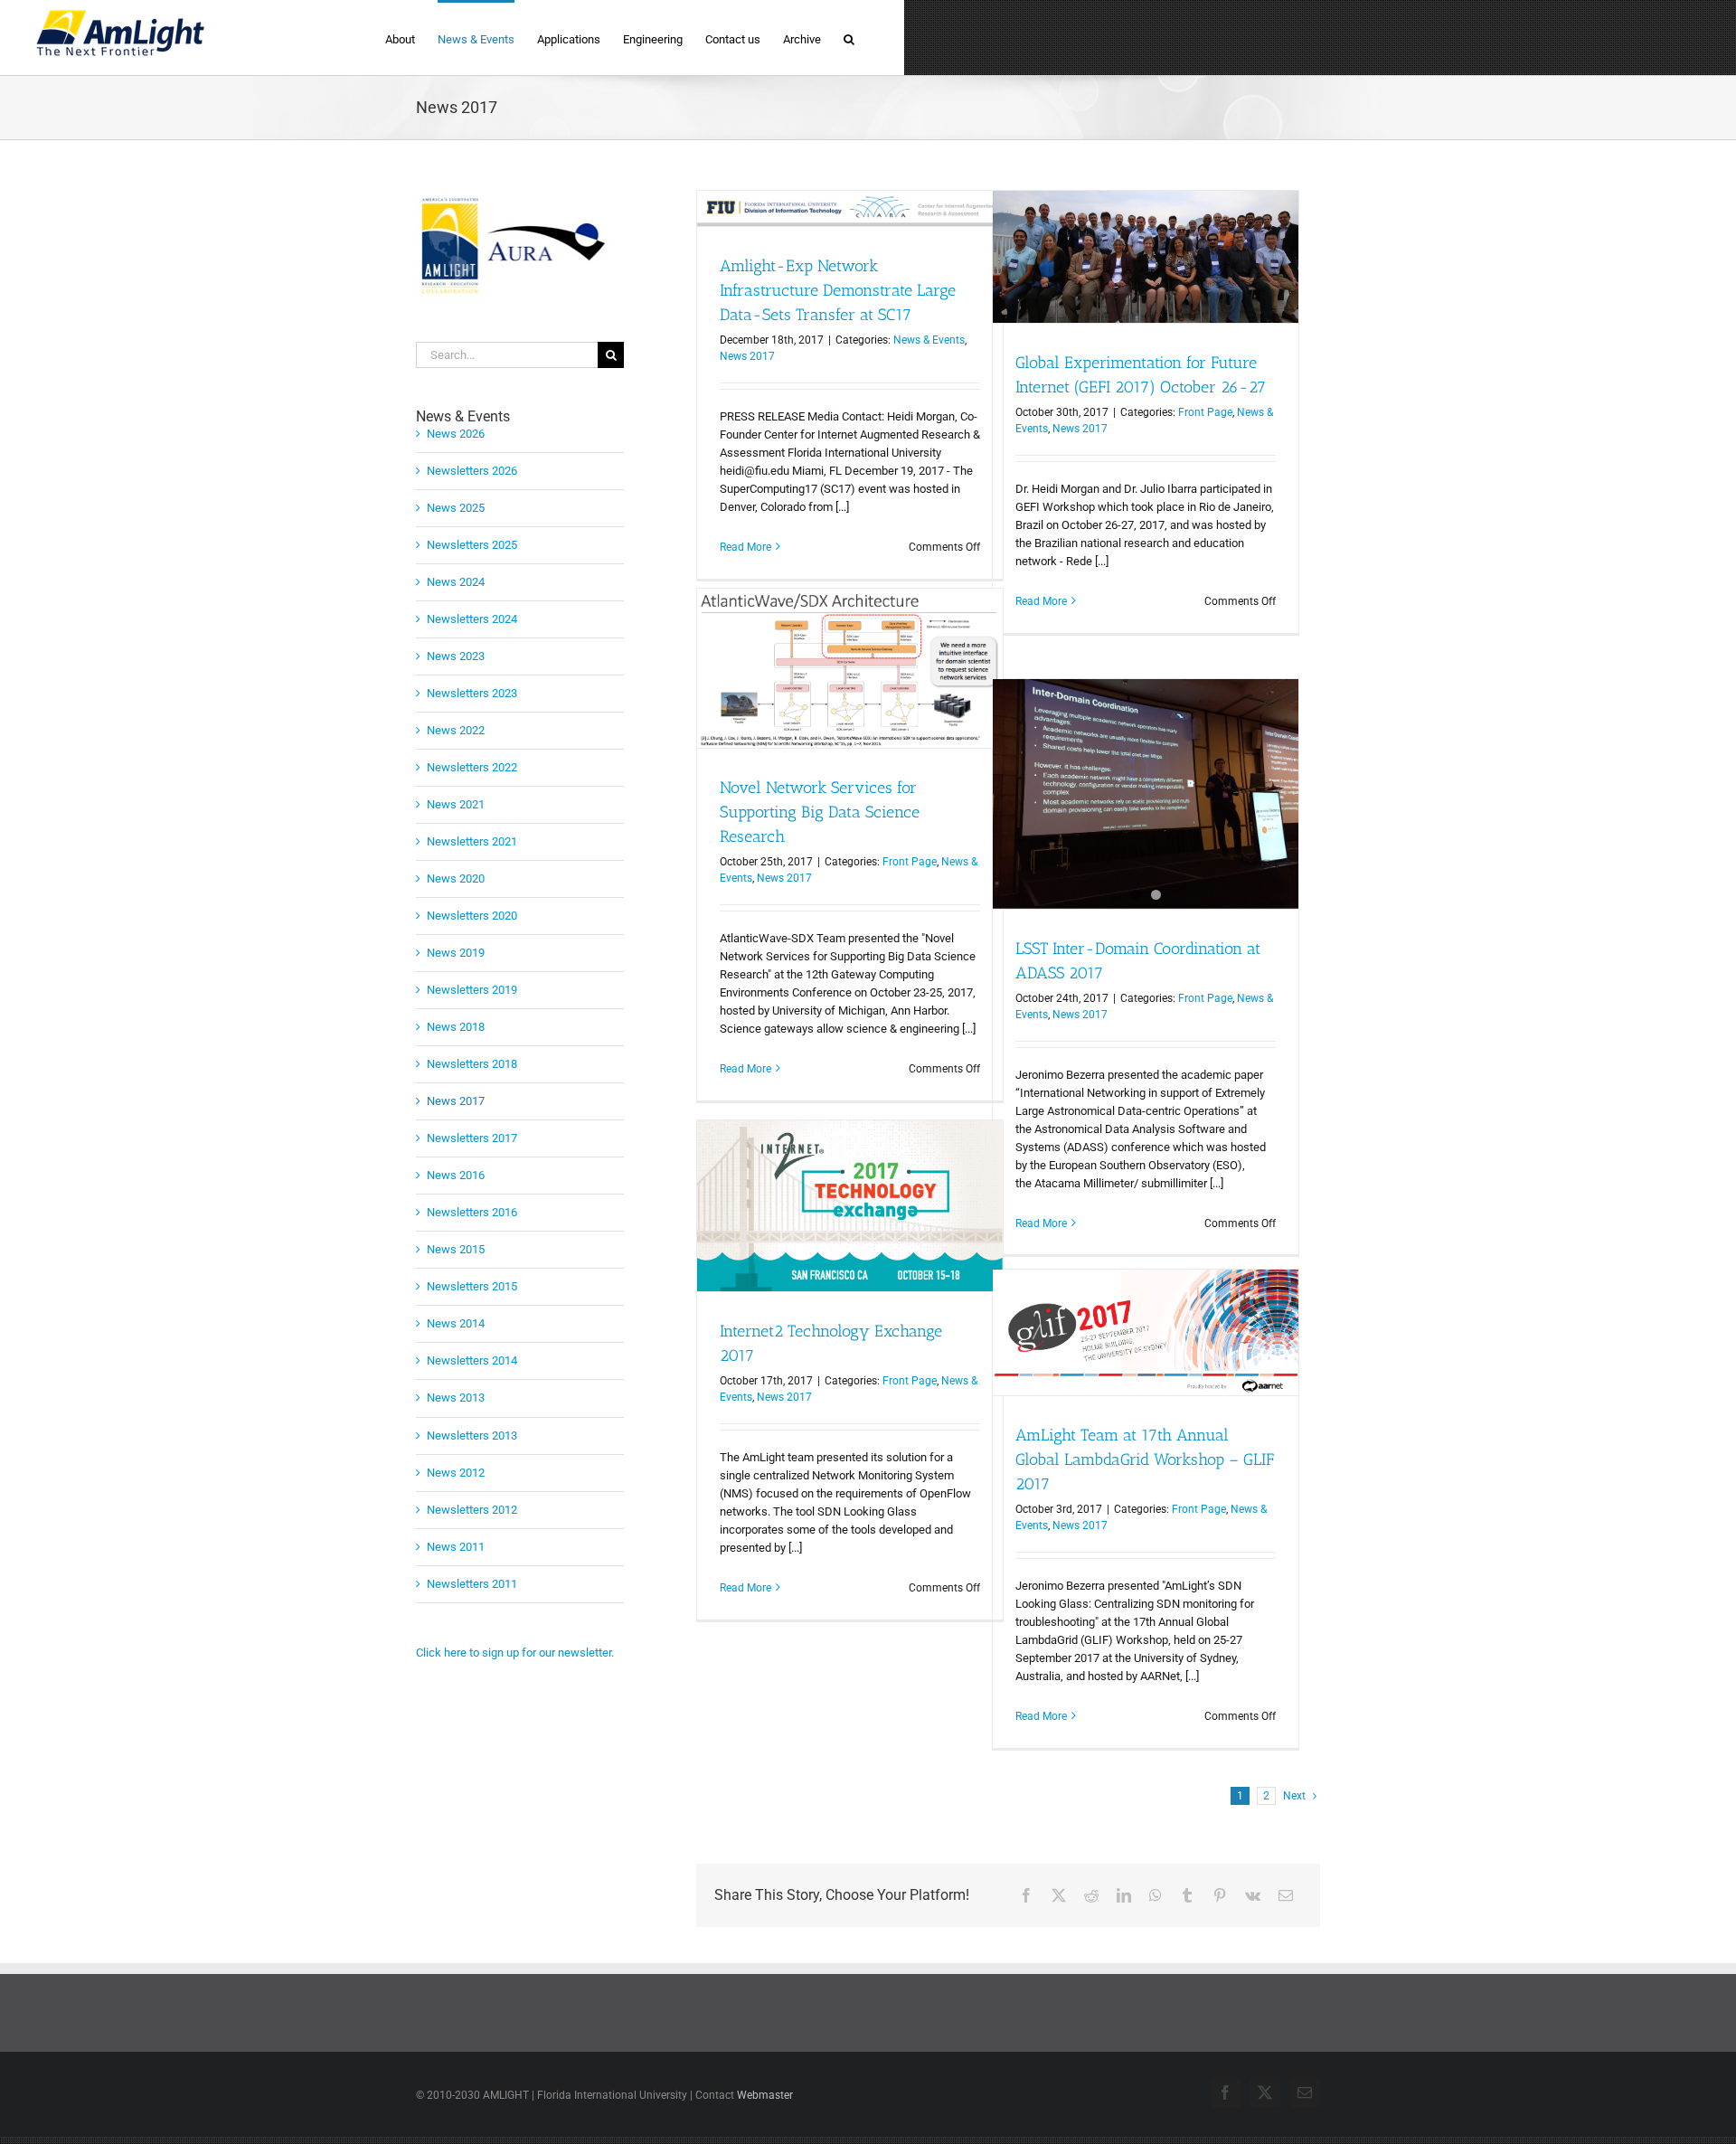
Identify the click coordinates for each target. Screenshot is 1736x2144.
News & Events (929, 340)
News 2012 (456, 1473)
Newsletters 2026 (472, 471)
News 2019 (456, 953)
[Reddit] (1091, 1896)
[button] (849, 38)
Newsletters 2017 (472, 1138)
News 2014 (456, 1323)
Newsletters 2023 (472, 693)
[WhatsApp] (1156, 1896)
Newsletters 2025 (472, 545)
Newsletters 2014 (472, 1360)
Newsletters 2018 (472, 1064)
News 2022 (456, 730)
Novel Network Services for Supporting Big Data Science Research (820, 812)
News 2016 (456, 1175)
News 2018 (456, 1027)
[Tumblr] (1187, 1896)
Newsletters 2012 (472, 1510)
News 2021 (456, 804)
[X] (1059, 1896)
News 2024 (456, 582)
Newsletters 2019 (472, 990)
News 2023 (456, 656)
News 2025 (456, 508)
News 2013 (456, 1398)
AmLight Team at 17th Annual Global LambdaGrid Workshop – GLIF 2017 (1145, 1459)
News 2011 (456, 1547)
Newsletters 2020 (472, 916)
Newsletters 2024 (472, 619)
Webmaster (765, 2095)
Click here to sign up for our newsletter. (515, 1653)
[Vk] (1253, 1896)
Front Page (1205, 412)
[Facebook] (1026, 1896)
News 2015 (456, 1249)
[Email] (1286, 1896)
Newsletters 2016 (472, 1212)
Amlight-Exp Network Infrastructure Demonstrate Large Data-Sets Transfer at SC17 (838, 290)
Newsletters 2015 (472, 1286)
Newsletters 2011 (472, 1584)
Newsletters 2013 (472, 1436)
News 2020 (456, 878)
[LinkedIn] (1124, 1896)
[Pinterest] (1220, 1896)
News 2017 (747, 356)
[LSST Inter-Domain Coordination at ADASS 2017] (1146, 794)
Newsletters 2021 (472, 841)
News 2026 (456, 434)
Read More (745, 547)
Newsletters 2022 (472, 767)
